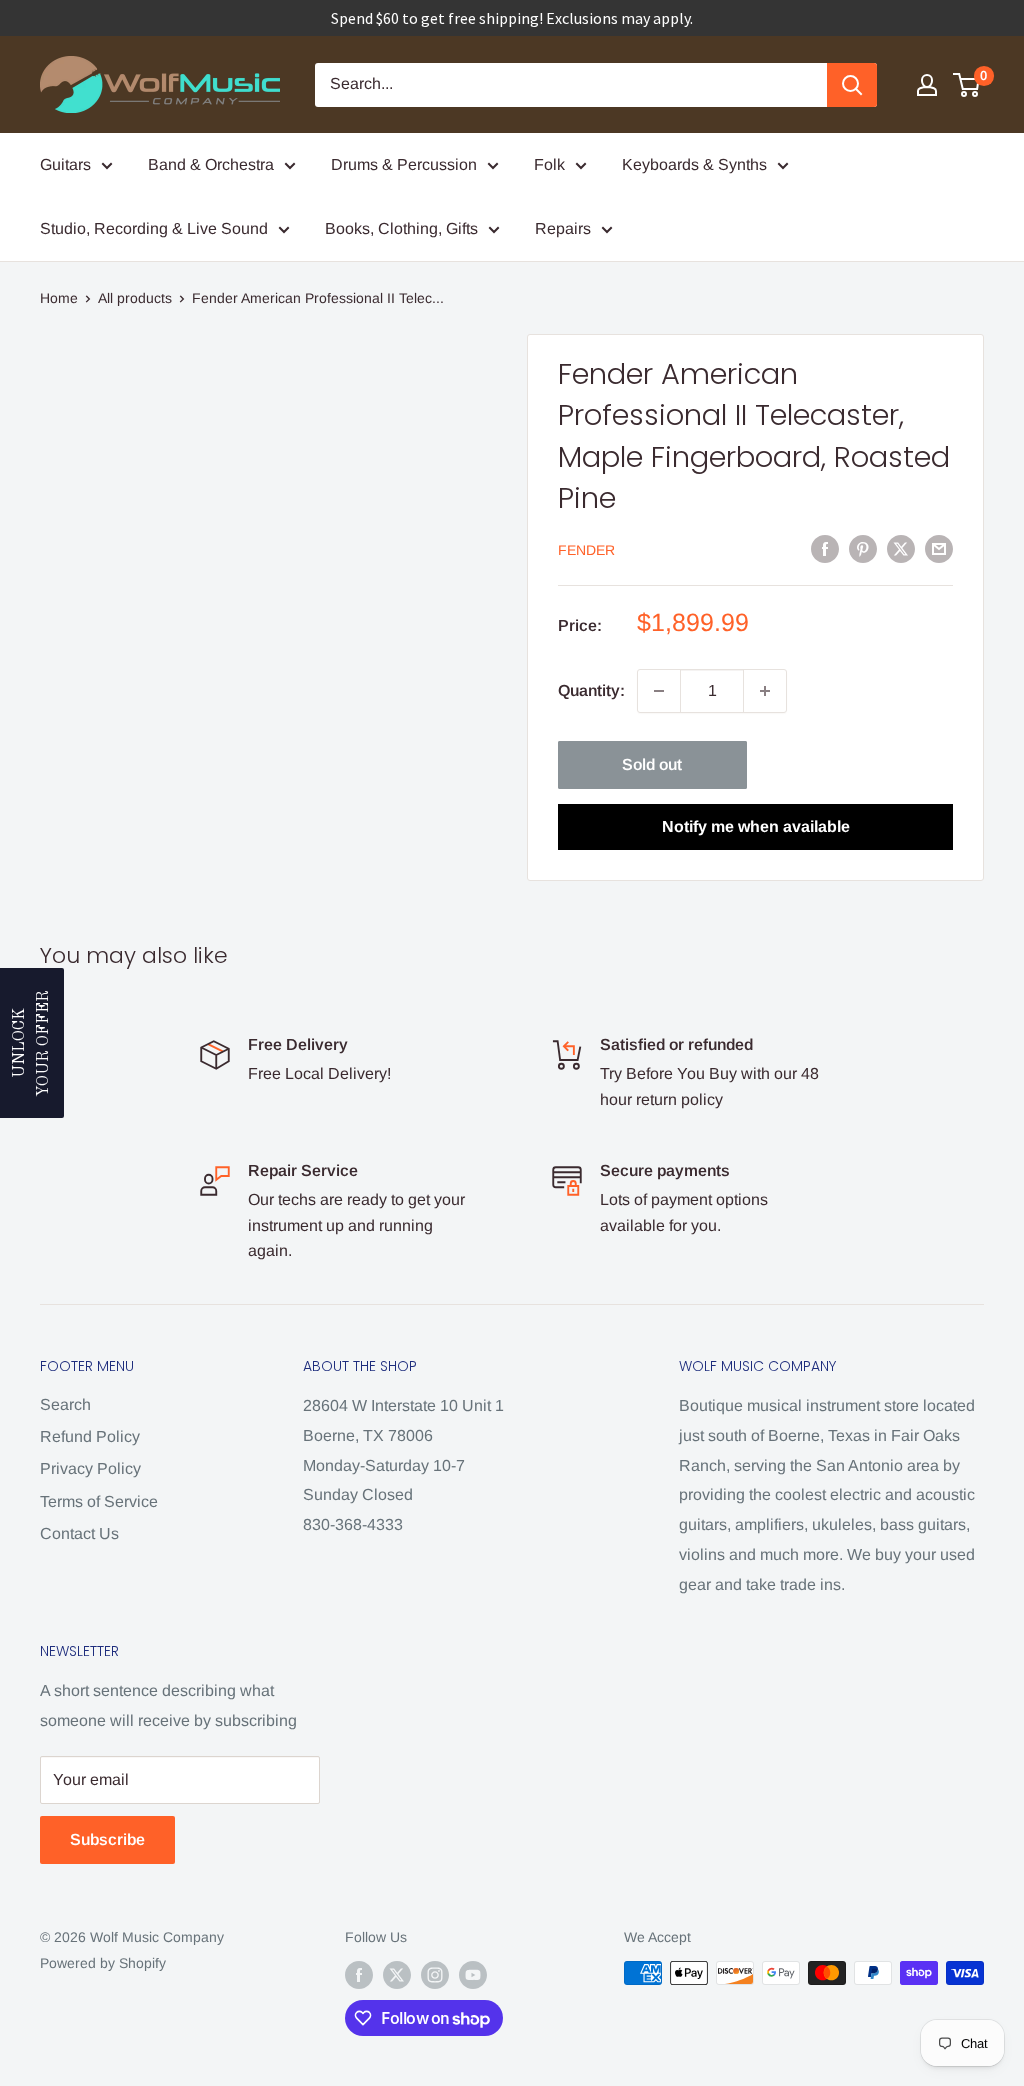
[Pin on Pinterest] (863, 548)
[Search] (852, 85)
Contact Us (79, 1533)
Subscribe (107, 1839)
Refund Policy (90, 1436)
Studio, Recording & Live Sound (154, 228)
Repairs (563, 228)
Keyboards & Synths (694, 164)
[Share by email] (939, 548)
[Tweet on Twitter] (901, 548)
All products (135, 298)
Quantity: (591, 690)
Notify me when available (756, 826)
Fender (586, 550)
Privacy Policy (90, 1468)
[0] (967, 85)
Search (65, 1404)
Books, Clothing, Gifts (401, 228)
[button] (32, 1043)
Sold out (652, 764)
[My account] (927, 85)
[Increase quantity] (765, 691)
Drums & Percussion (404, 164)
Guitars (65, 164)
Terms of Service (99, 1501)
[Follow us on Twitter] (397, 1975)
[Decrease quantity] (659, 691)
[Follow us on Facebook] (359, 1975)
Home (59, 298)
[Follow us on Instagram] (435, 1975)
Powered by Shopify (103, 1963)
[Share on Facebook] (825, 548)
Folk (549, 164)
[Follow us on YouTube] (473, 1975)
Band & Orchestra (211, 164)
